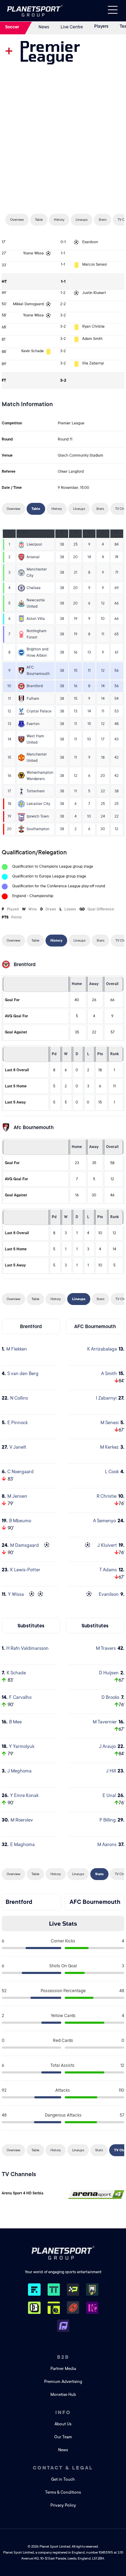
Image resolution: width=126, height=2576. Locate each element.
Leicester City (38, 804)
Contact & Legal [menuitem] (63, 2468)
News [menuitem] (63, 2450)
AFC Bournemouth (95, 1326)
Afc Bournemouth (34, 1127)
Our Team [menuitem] (63, 2437)
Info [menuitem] (63, 2412)
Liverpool (34, 545)
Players (101, 26)
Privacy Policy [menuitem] (63, 2505)
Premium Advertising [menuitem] (63, 2382)
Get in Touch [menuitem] (63, 2479)
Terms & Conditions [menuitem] (63, 2492)
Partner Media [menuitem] (63, 2369)
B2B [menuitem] (63, 2357)
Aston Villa (36, 619)
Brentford (35, 686)
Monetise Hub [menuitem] (63, 2395)
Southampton (38, 829)
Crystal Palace (39, 711)
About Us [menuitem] (63, 2424)
